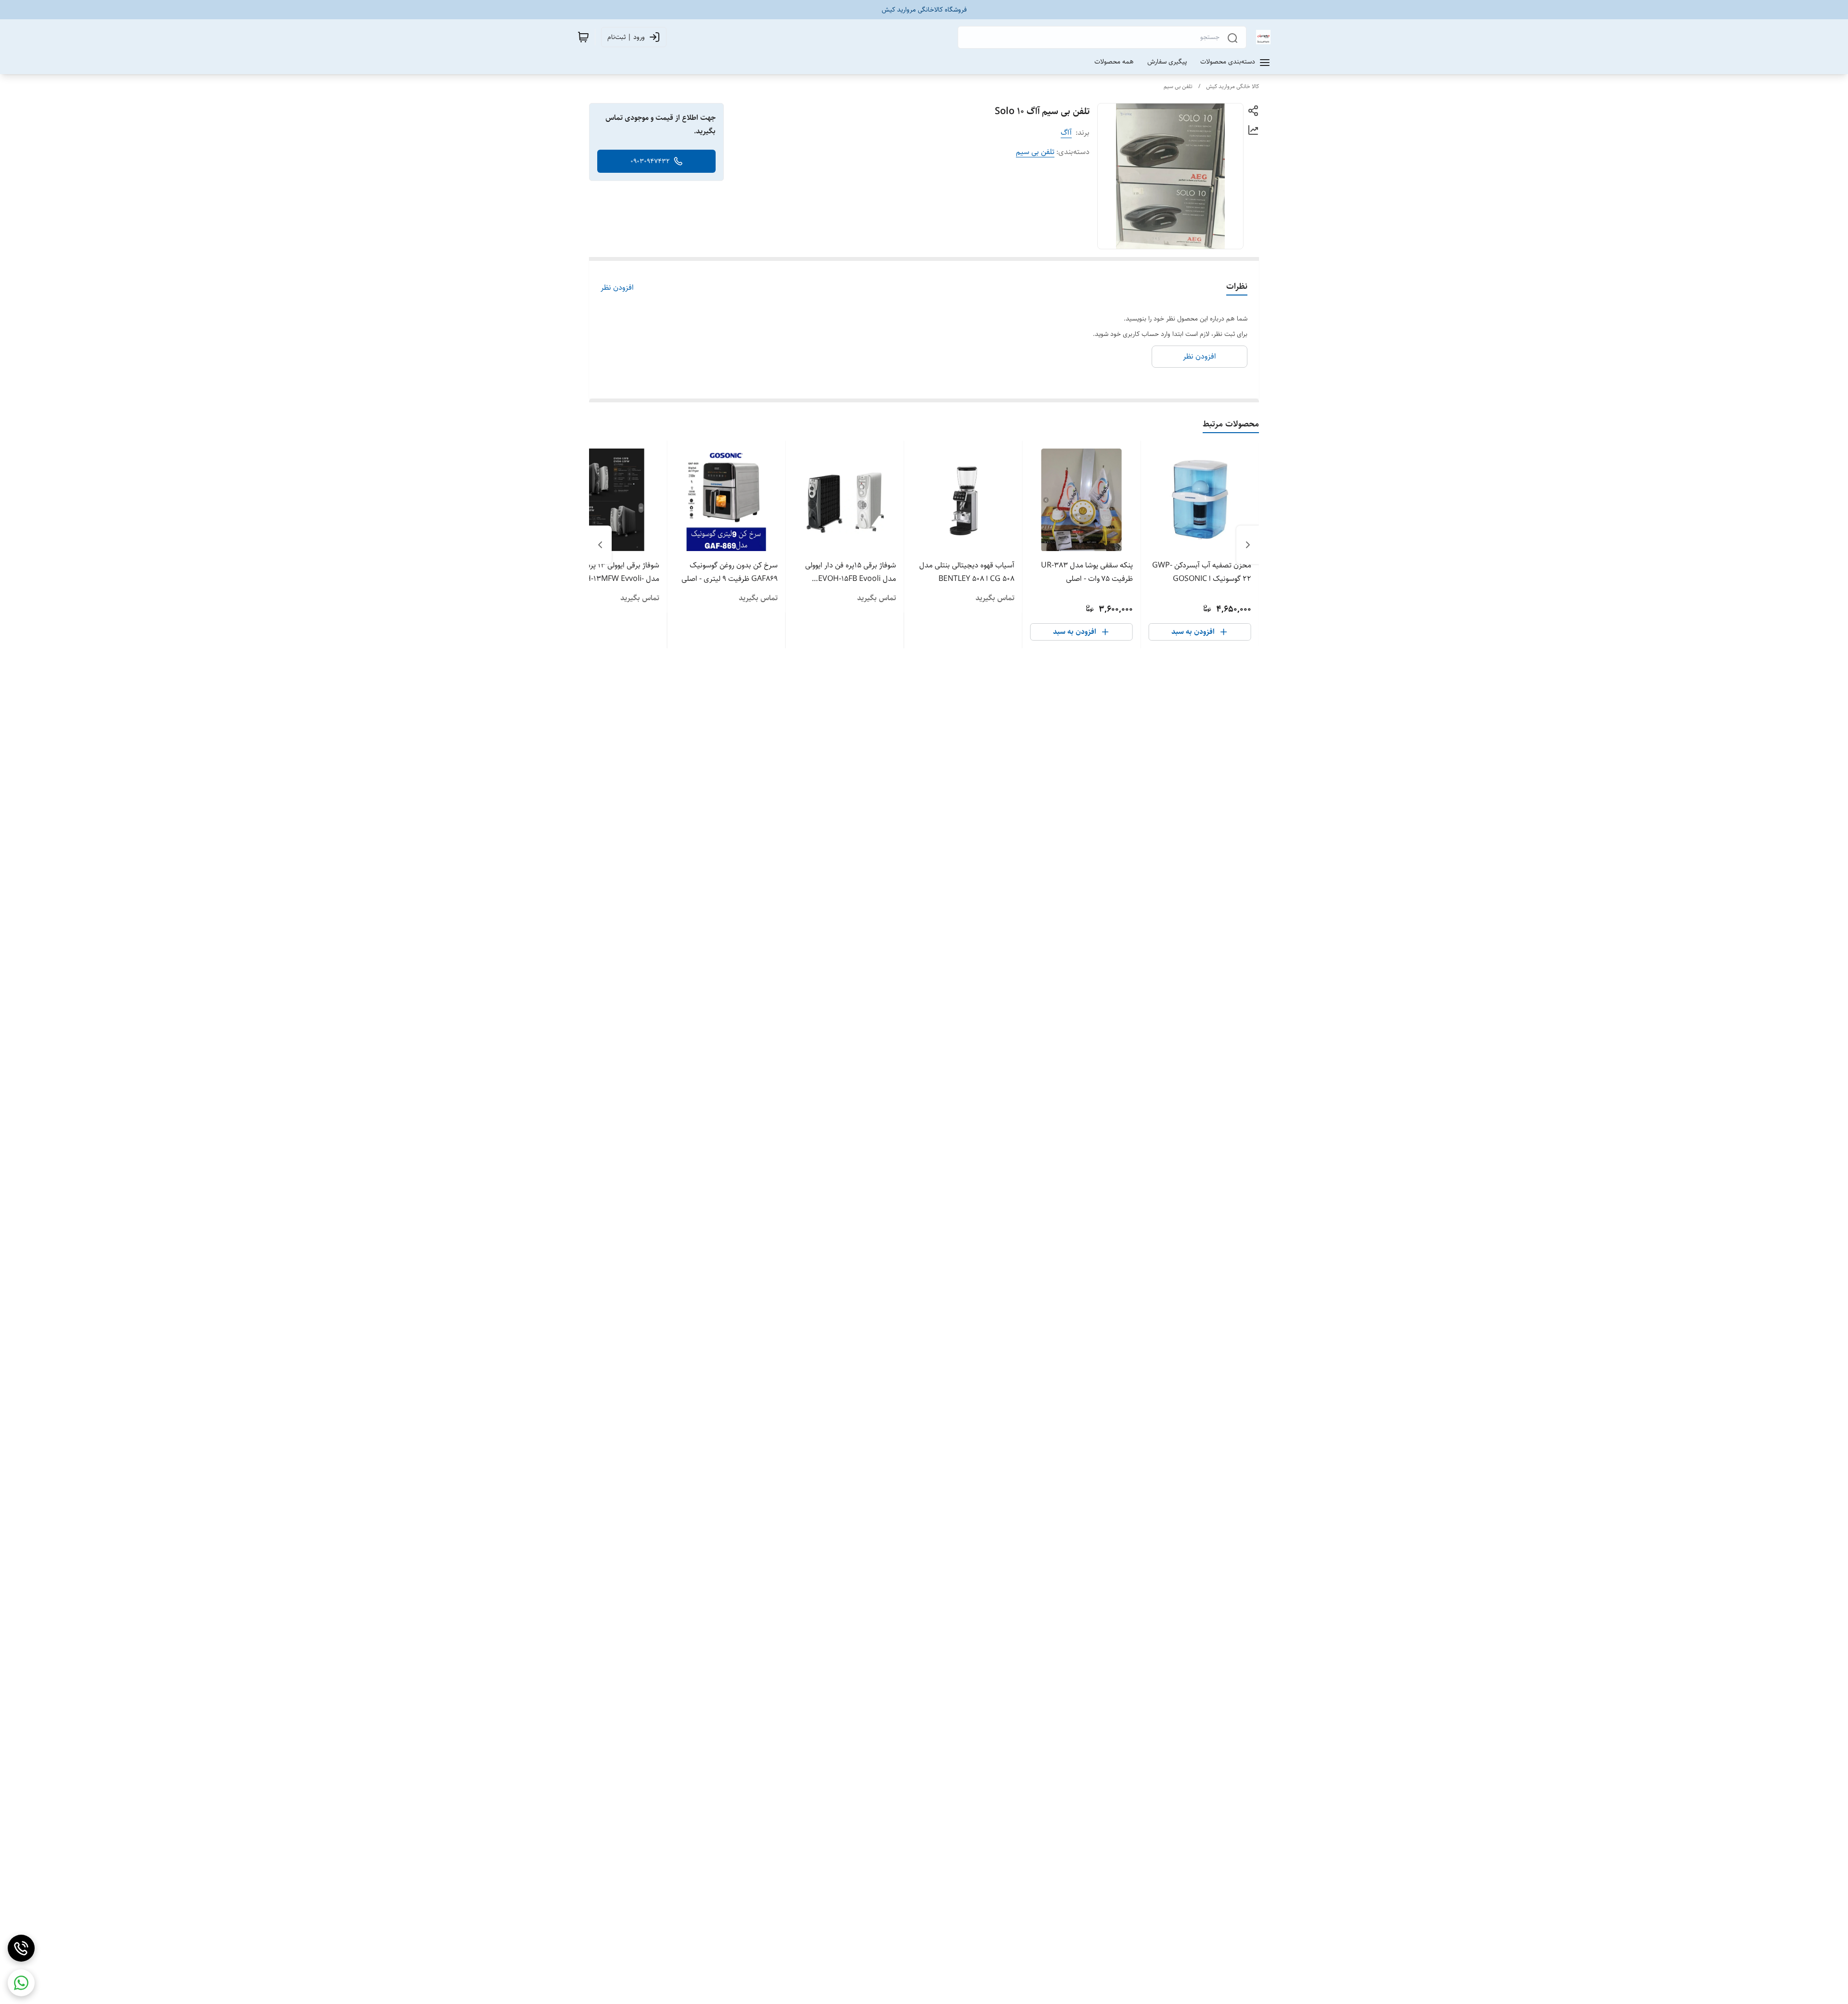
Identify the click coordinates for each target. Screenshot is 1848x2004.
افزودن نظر (617, 288)
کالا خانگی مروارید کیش (1232, 86)
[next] (600, 545)
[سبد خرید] (583, 37)
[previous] (1248, 545)
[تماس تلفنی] (21, 1948)
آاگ (1066, 133)
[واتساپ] (21, 1983)
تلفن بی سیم (1178, 86)
